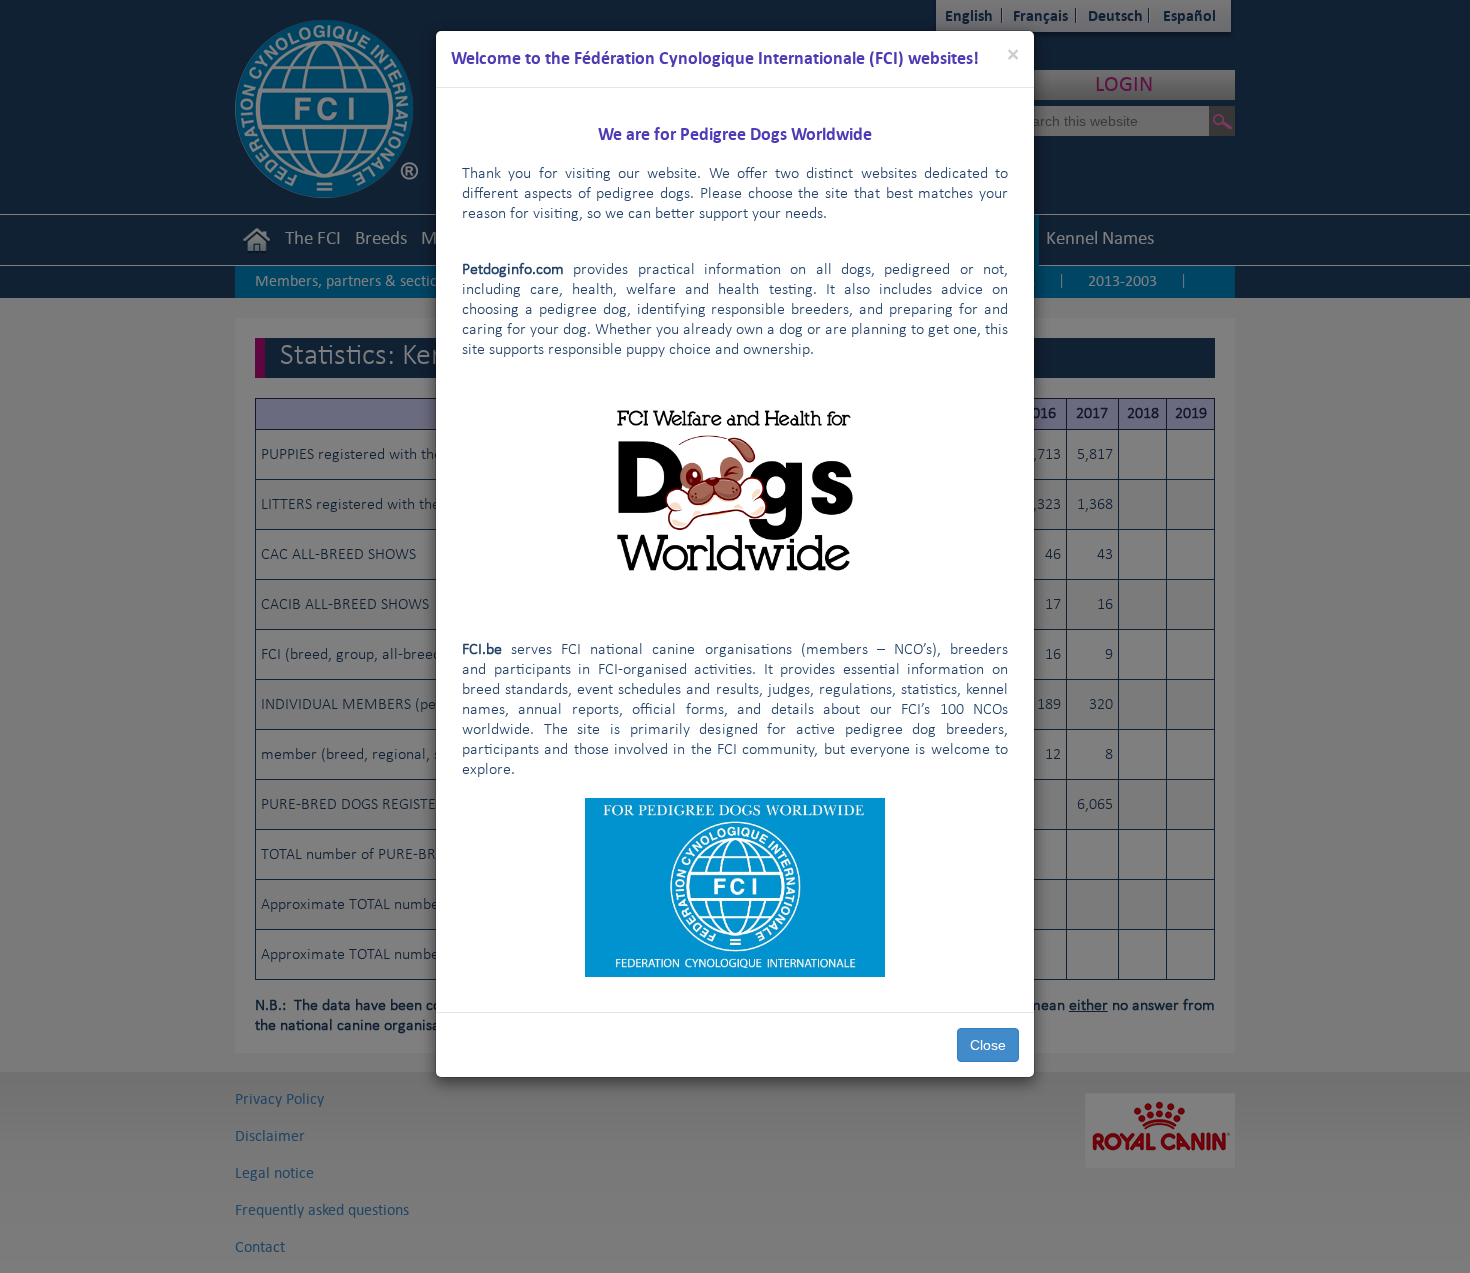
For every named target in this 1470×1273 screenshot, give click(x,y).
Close (988, 1045)
